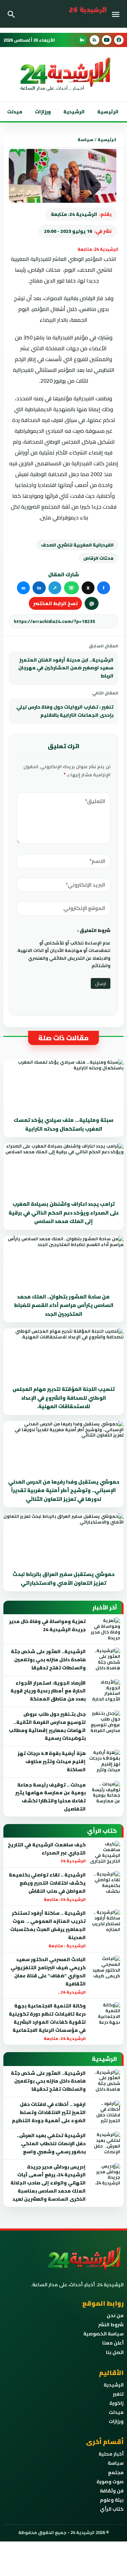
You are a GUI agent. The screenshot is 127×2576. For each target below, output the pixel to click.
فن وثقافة (112, 2491)
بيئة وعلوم (112, 2500)
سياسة (86, 139)
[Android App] (82, 40)
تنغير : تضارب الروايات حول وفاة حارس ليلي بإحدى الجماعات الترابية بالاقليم (65, 711)
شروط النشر (111, 2325)
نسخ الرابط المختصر (55, 603)
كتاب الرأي (112, 2509)
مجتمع (116, 2472)
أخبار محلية (111, 2454)
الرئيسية (108, 112)
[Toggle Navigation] (117, 14)
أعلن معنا (113, 2343)
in (39, 588)
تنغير (118, 2394)
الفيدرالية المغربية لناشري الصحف (77, 545)
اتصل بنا (115, 2352)
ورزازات (43, 112)
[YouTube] (107, 40)
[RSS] (94, 40)
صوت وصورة (110, 2482)
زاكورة (117, 2403)
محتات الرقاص (98, 558)
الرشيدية (74, 112)
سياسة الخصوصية (103, 2334)
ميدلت (15, 112)
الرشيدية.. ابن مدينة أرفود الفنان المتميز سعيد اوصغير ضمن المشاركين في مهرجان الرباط (66, 668)
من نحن (115, 2315)
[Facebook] (119, 40)
